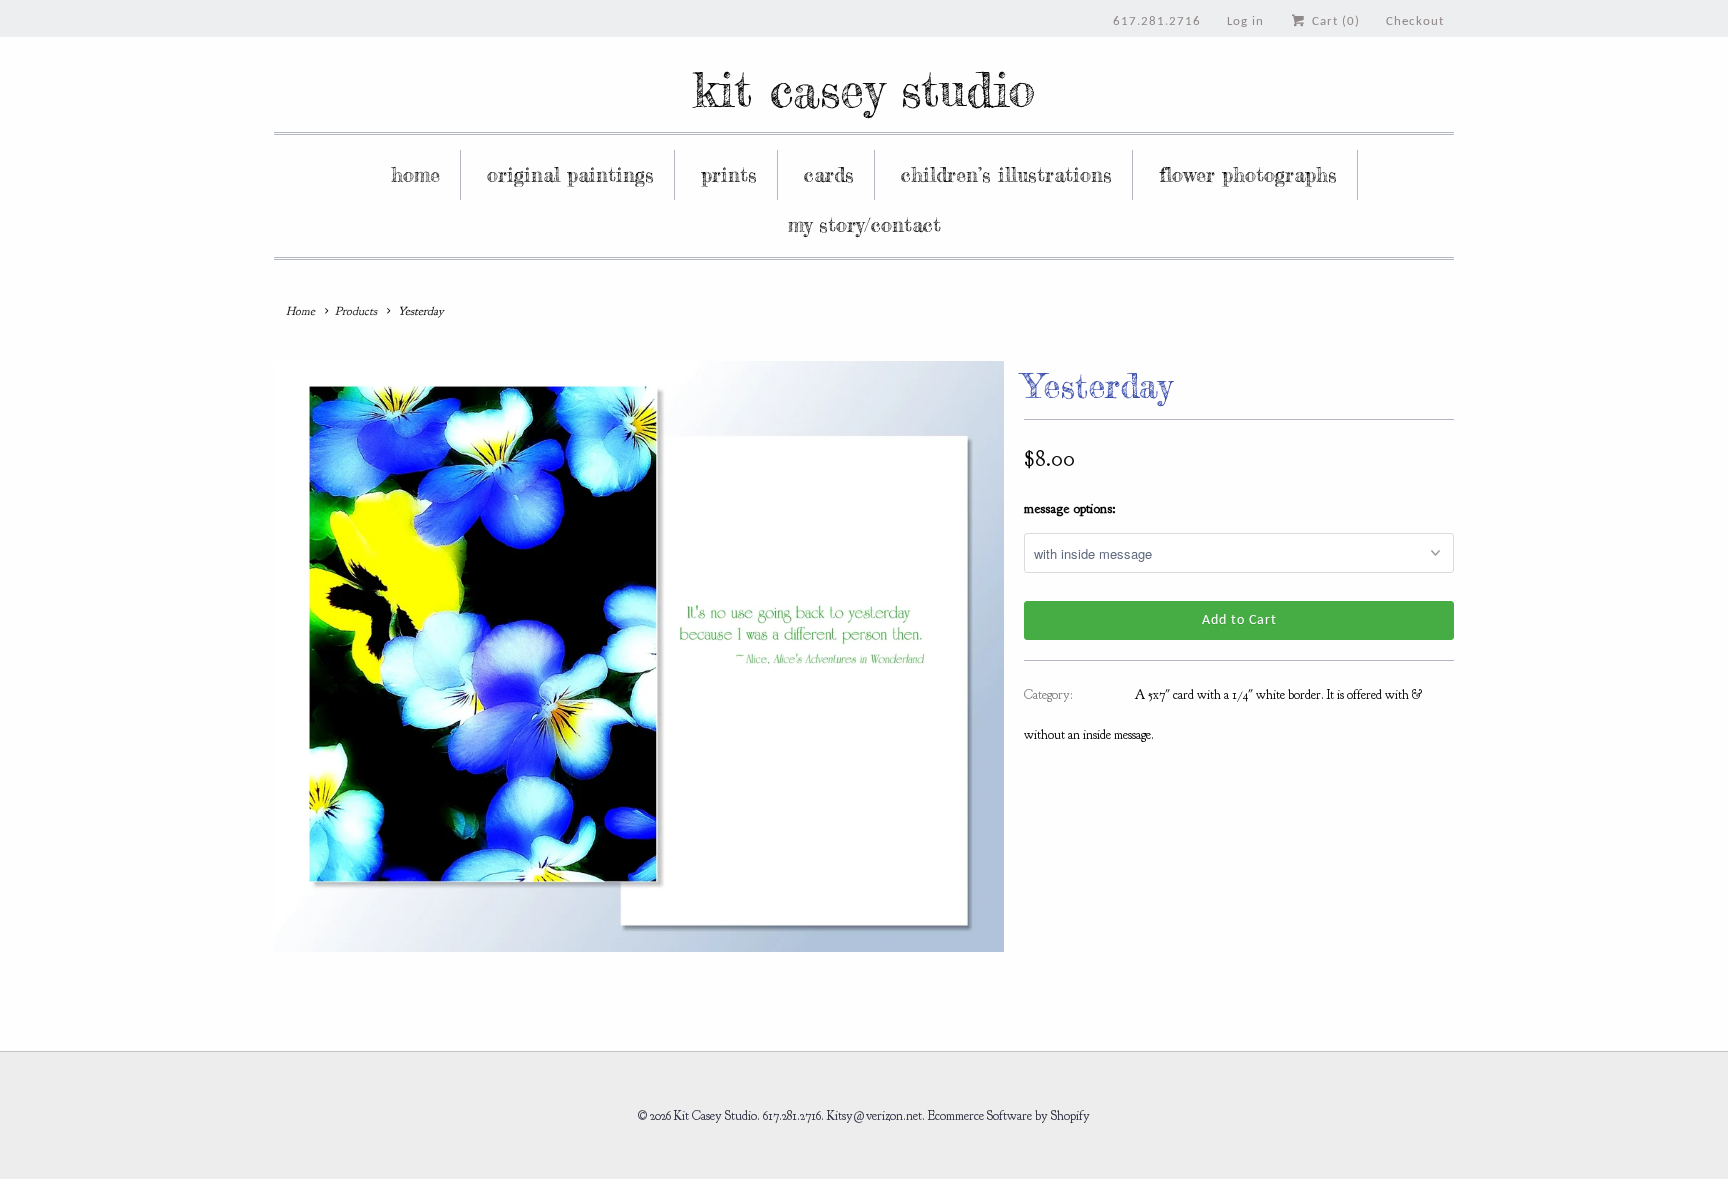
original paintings (570, 174)
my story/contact (864, 224)
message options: (1069, 508)
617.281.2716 (1157, 21)
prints (729, 174)
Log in (1245, 21)
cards (829, 174)
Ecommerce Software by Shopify (1009, 1116)
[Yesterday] (639, 656)
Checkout (1415, 21)
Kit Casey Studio (864, 89)
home (415, 174)
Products (356, 311)
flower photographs (1248, 174)
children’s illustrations (1006, 174)
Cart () (1334, 21)
